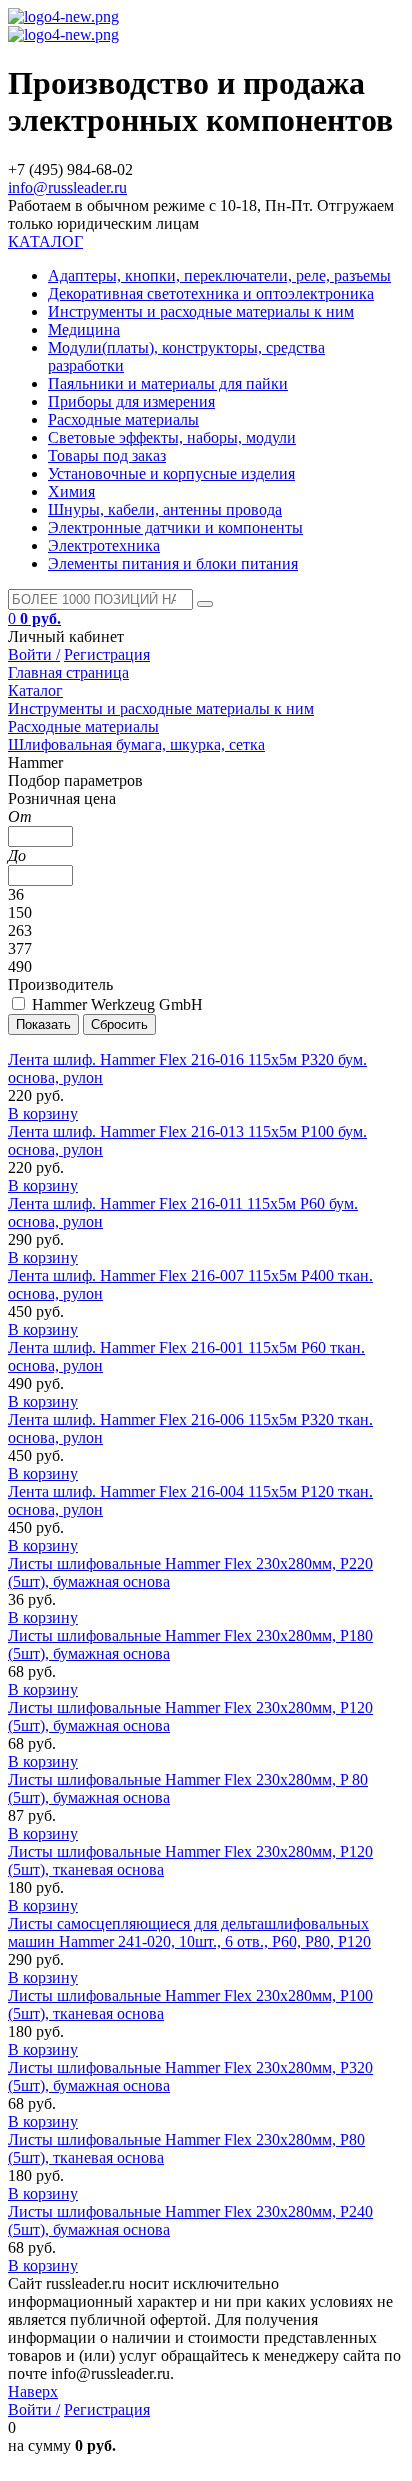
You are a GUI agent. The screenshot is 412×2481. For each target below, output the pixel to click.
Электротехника (104, 545)
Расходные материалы (123, 419)
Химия (71, 491)
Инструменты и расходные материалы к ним (201, 311)
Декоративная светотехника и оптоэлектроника (211, 293)
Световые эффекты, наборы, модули (172, 437)
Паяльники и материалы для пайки (168, 383)
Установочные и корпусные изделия (171, 473)
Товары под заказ (107, 455)
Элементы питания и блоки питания (173, 563)
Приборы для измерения (131, 401)
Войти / (34, 654)
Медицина (84, 329)
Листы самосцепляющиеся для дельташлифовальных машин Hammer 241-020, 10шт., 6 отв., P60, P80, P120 (189, 1932)
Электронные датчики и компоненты (175, 527)
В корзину (43, 1113)
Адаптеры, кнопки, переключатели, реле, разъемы (219, 275)
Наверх (33, 2391)
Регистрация (107, 654)
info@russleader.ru (67, 187)
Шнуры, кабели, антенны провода (165, 509)
